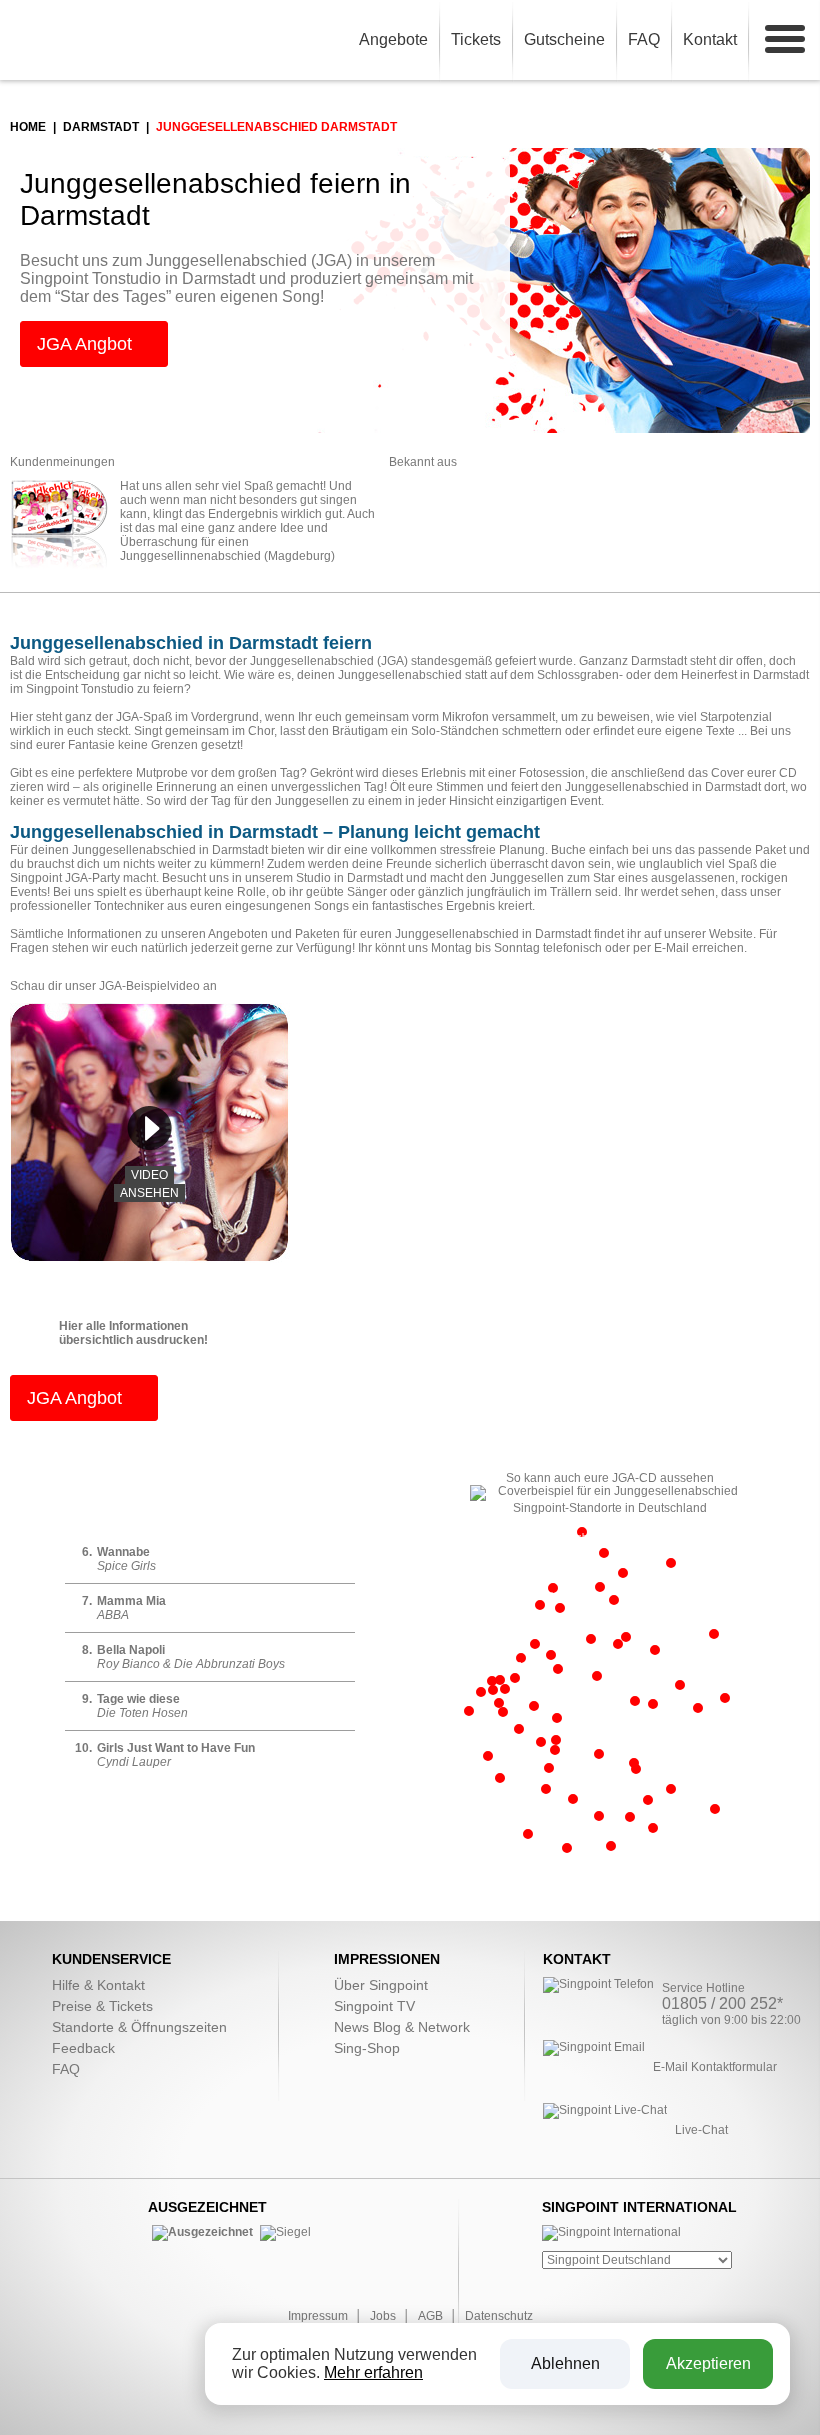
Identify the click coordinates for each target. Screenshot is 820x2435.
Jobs (383, 2316)
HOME (28, 127)
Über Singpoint (381, 1985)
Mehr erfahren (373, 2372)
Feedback (83, 2048)
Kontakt (710, 39)
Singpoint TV (374, 2006)
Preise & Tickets (102, 2006)
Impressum (318, 2316)
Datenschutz (499, 2316)
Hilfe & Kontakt (98, 1985)
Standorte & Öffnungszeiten (139, 2027)
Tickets (476, 39)
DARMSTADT (101, 127)
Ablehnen (565, 2363)
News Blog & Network (402, 2027)
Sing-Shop (367, 2048)
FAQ (644, 39)
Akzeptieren (708, 2363)
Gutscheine (564, 39)
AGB (430, 2316)
